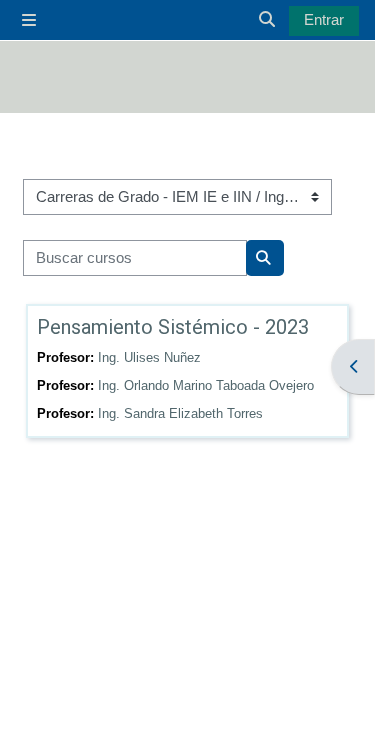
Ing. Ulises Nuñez (149, 357)
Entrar (324, 20)
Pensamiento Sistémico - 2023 (173, 327)
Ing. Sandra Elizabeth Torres (180, 413)
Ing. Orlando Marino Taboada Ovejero (206, 385)
